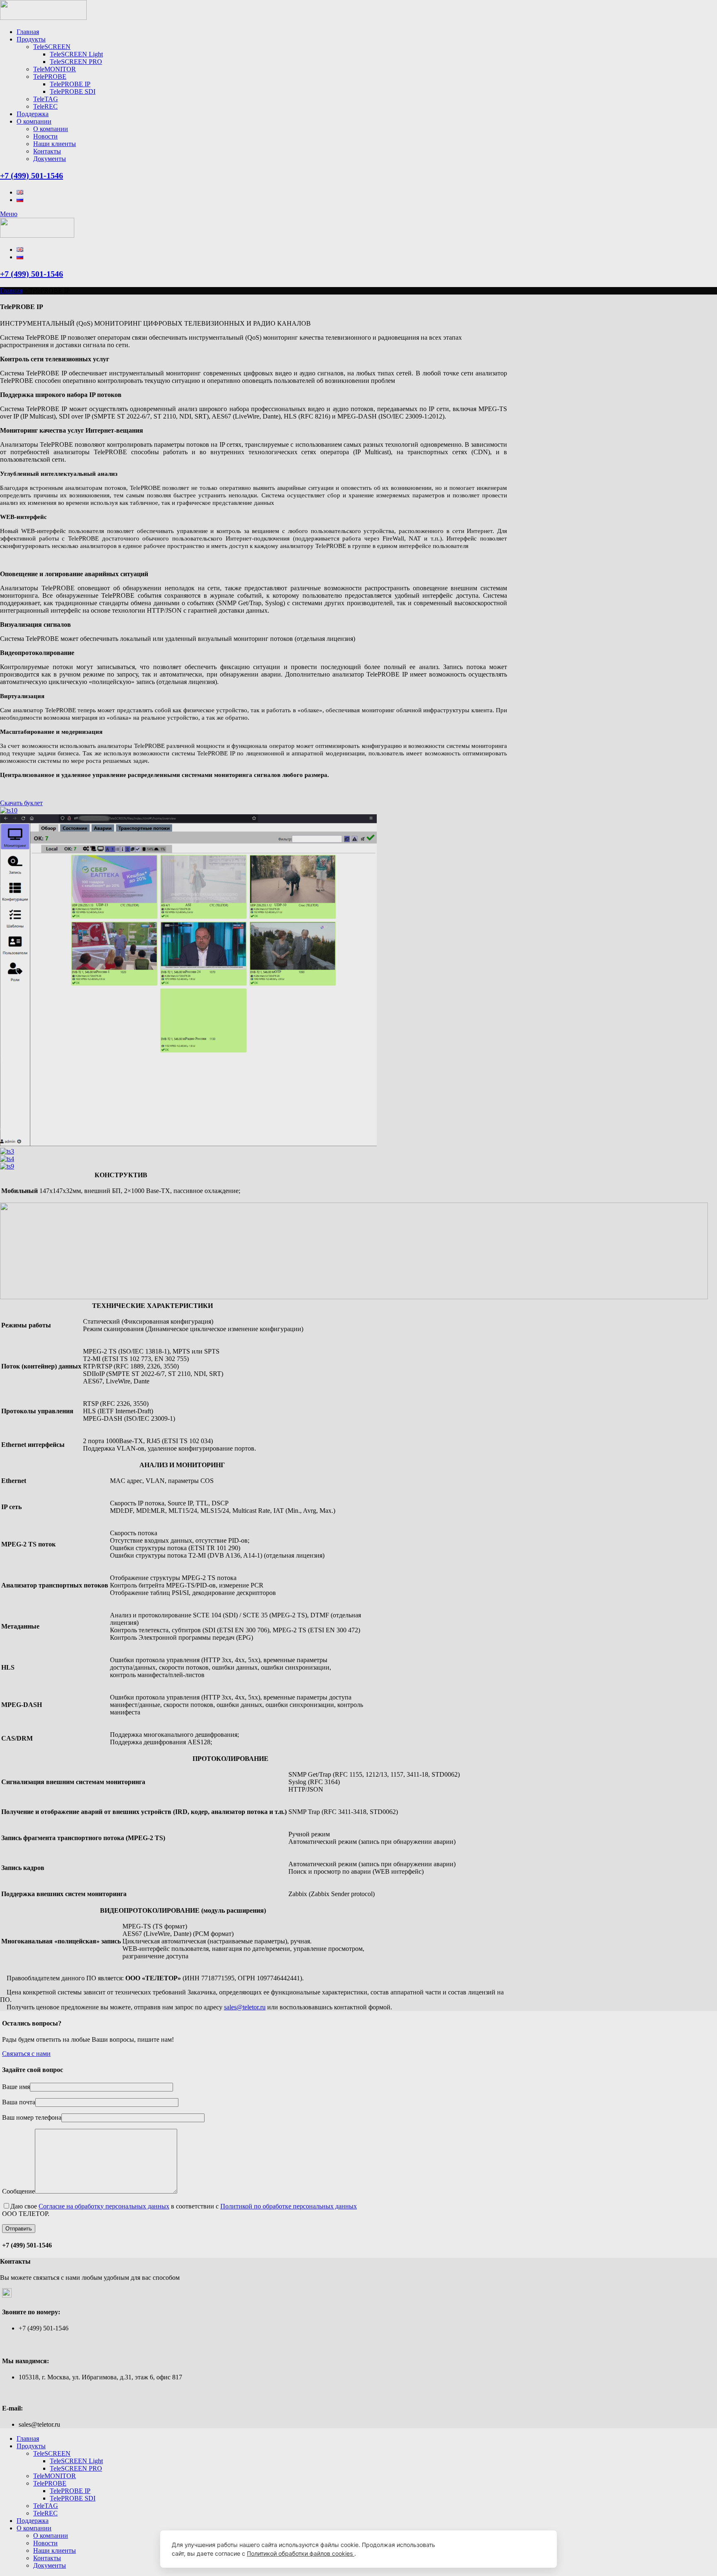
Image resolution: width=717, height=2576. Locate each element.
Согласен (504, 2549)
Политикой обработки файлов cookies (301, 2553)
